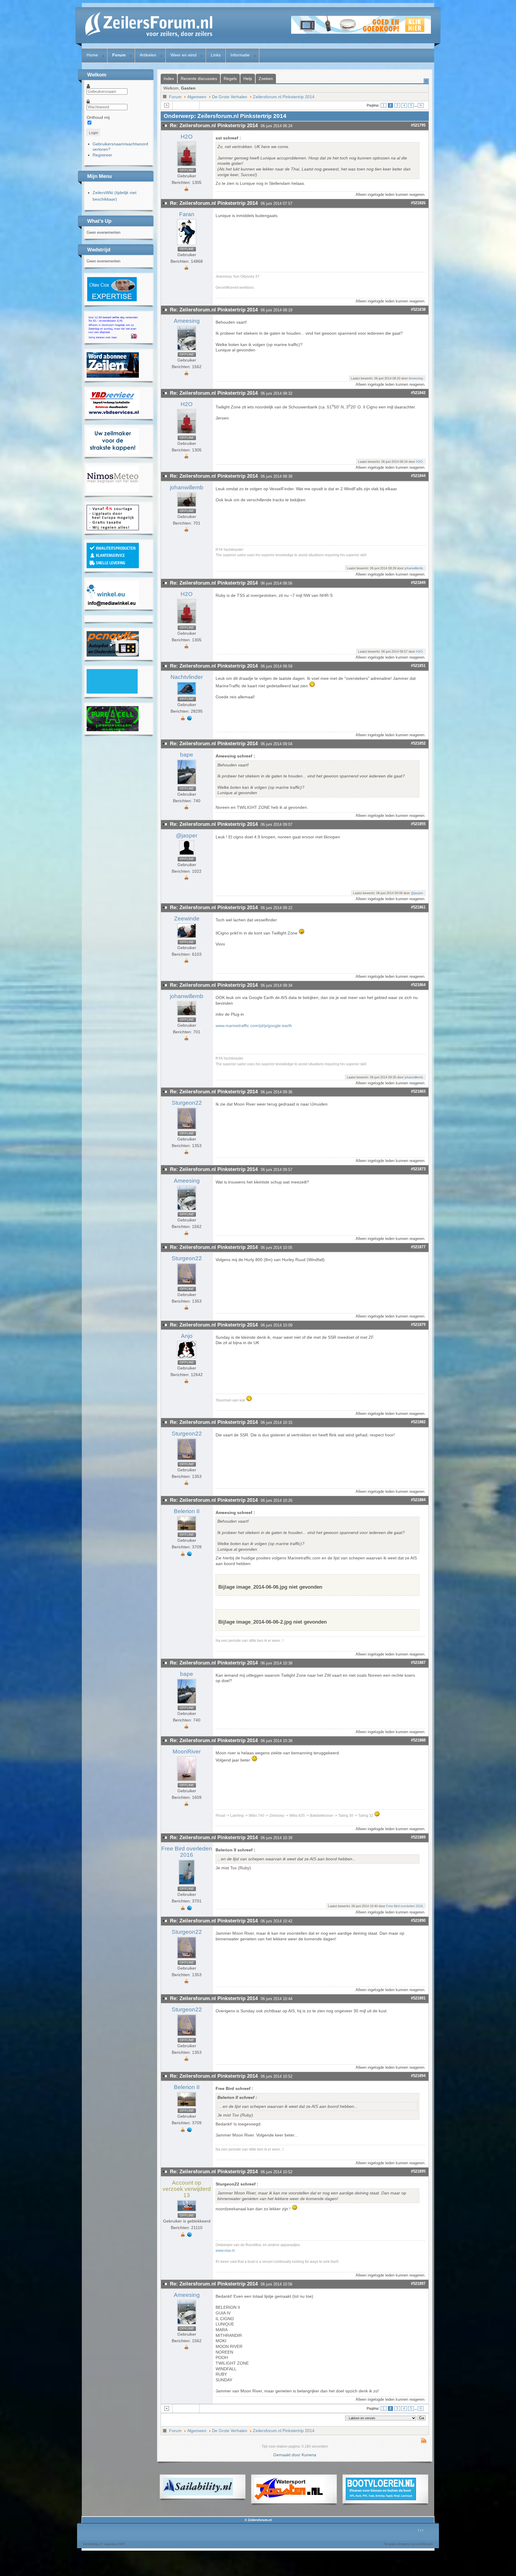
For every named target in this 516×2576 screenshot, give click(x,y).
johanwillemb (187, 487)
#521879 (418, 1325)
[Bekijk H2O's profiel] (187, 166)
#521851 (418, 666)
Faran (187, 214)
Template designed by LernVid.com (408, 2544)
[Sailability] (198, 2494)
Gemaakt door (287, 2455)
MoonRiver (187, 1752)
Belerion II (187, 1511)
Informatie (240, 55)
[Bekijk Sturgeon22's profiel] (187, 1129)
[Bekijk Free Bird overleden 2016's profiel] (187, 1885)
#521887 (418, 1663)
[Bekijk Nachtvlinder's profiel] (187, 695)
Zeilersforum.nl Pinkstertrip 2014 (284, 97)
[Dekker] (361, 32)
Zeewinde (187, 919)
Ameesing (187, 321)
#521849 (418, 583)
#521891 (418, 1998)
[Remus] (113, 338)
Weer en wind (183, 55)
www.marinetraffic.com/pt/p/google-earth (254, 1026)
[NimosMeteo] (113, 491)
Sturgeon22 (187, 1103)
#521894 (418, 2076)
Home (92, 55)
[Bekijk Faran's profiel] (187, 245)
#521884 (418, 1500)
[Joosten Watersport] (290, 2499)
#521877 (418, 1247)
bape (187, 755)
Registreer (102, 155)
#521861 (418, 907)
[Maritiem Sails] (113, 452)
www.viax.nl (225, 2250)
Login (94, 133)
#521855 (418, 824)
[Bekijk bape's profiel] (187, 785)
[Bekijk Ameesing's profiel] (187, 351)
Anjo (187, 1336)
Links (216, 55)
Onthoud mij (98, 117)
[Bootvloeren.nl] (381, 2499)
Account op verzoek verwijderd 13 (187, 2189)
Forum (119, 55)
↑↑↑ (421, 2530)
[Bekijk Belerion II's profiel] (187, 1531)
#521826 (418, 203)
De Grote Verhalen (230, 97)
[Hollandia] (113, 376)
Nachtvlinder (187, 677)
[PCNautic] (113, 655)
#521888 (418, 1740)
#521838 (418, 309)
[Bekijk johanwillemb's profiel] (187, 507)
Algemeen (197, 97)
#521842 (418, 393)
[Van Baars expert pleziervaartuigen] (112, 692)
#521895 (418, 2171)
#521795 (418, 125)
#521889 (418, 1837)
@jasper (187, 836)
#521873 (418, 1169)
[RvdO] (112, 300)
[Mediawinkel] (113, 605)
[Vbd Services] (113, 414)
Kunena (309, 2455)
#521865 (418, 1091)
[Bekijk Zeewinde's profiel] (187, 938)
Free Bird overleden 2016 (187, 1852)
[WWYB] (113, 529)
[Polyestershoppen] (113, 567)
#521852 (418, 743)
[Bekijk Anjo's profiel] (187, 1358)
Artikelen (148, 55)
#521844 (418, 476)
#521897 (418, 2284)
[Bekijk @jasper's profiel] (187, 855)
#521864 (418, 985)
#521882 (418, 1422)
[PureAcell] (113, 730)
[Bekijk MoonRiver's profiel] (187, 1781)
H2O (187, 137)
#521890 (418, 1921)
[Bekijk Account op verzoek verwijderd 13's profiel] (187, 2211)
